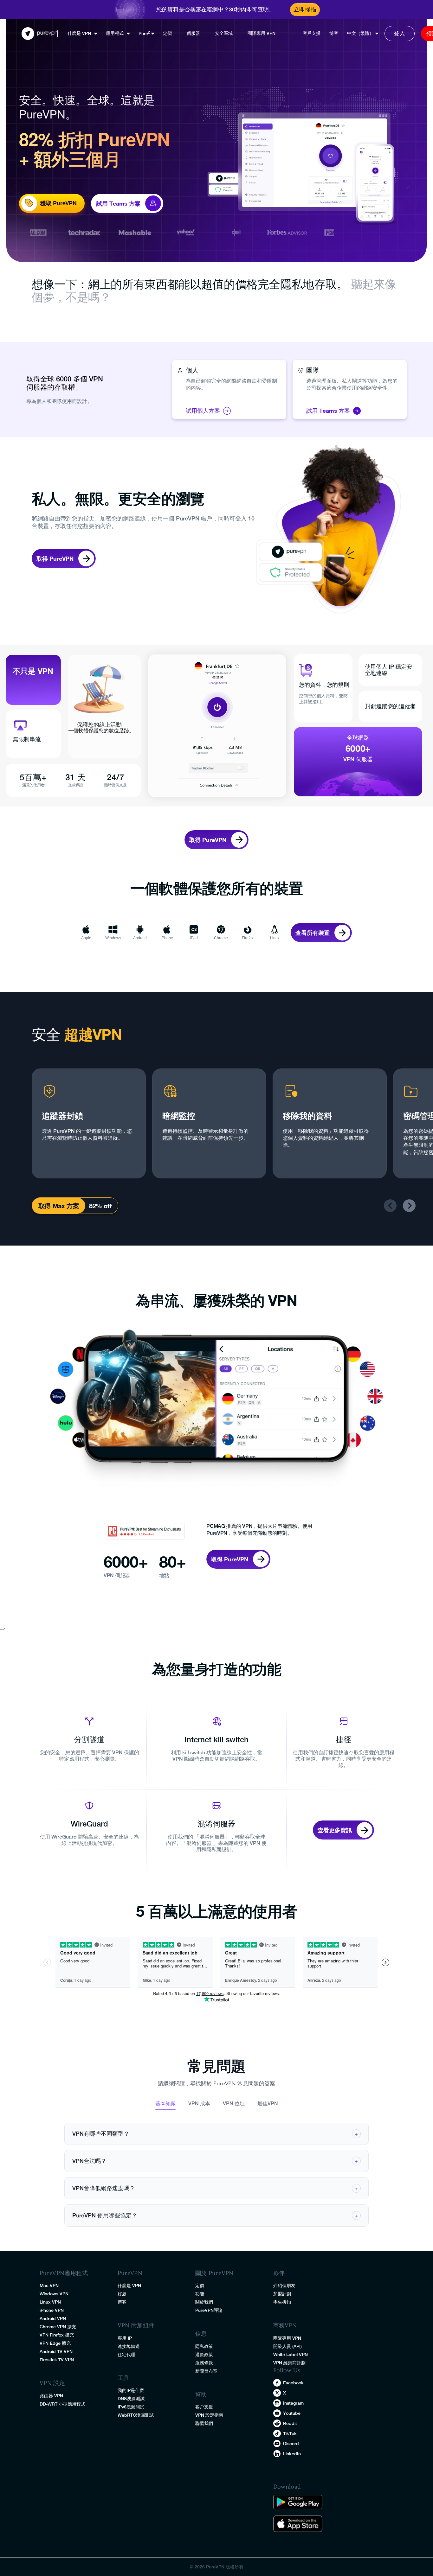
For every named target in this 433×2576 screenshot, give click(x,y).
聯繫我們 (204, 2423)
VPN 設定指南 (209, 2415)
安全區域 (224, 33)
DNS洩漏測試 (131, 2399)
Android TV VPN (56, 2351)
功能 (200, 2294)
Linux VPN (50, 2302)
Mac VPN (49, 2286)
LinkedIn (292, 2454)
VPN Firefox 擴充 (57, 2335)
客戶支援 (312, 33)
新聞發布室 (206, 2371)
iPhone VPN (52, 2310)
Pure (143, 34)
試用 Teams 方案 (328, 411)
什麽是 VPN (79, 33)
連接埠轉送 (129, 2346)
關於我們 (204, 2302)
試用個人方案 (203, 411)
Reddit (290, 2423)
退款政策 (204, 2355)
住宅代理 (126, 2355)
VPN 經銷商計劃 (289, 2363)
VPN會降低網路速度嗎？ (215, 2188)
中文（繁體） (360, 33)
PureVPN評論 (209, 2310)
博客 (334, 33)
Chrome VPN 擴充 (58, 2327)
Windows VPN (54, 2294)
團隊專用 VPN (262, 33)
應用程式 (115, 33)
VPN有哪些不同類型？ (215, 2134)
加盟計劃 (282, 2294)
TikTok (290, 2433)
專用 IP (125, 2338)
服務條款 (204, 2363)
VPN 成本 (199, 2104)
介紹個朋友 (284, 2286)
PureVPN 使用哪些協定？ (215, 2215)
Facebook (293, 2383)
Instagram (293, 2403)
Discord (291, 2444)
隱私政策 (204, 2346)
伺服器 (193, 33)
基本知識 (165, 2104)
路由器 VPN (51, 2396)
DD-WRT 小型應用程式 (62, 2404)
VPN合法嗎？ (215, 2161)
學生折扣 (282, 2302)
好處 (122, 2294)
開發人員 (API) (288, 2346)
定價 (167, 33)
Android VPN (53, 2318)
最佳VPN (268, 2104)
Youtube (292, 2413)
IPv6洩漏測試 (131, 2407)
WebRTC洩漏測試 (136, 2415)
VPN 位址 (234, 2104)
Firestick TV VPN (57, 2360)
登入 (399, 33)
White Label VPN (291, 2355)
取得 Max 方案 (59, 1206)
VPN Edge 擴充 (55, 2343)
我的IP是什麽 (131, 2390)
